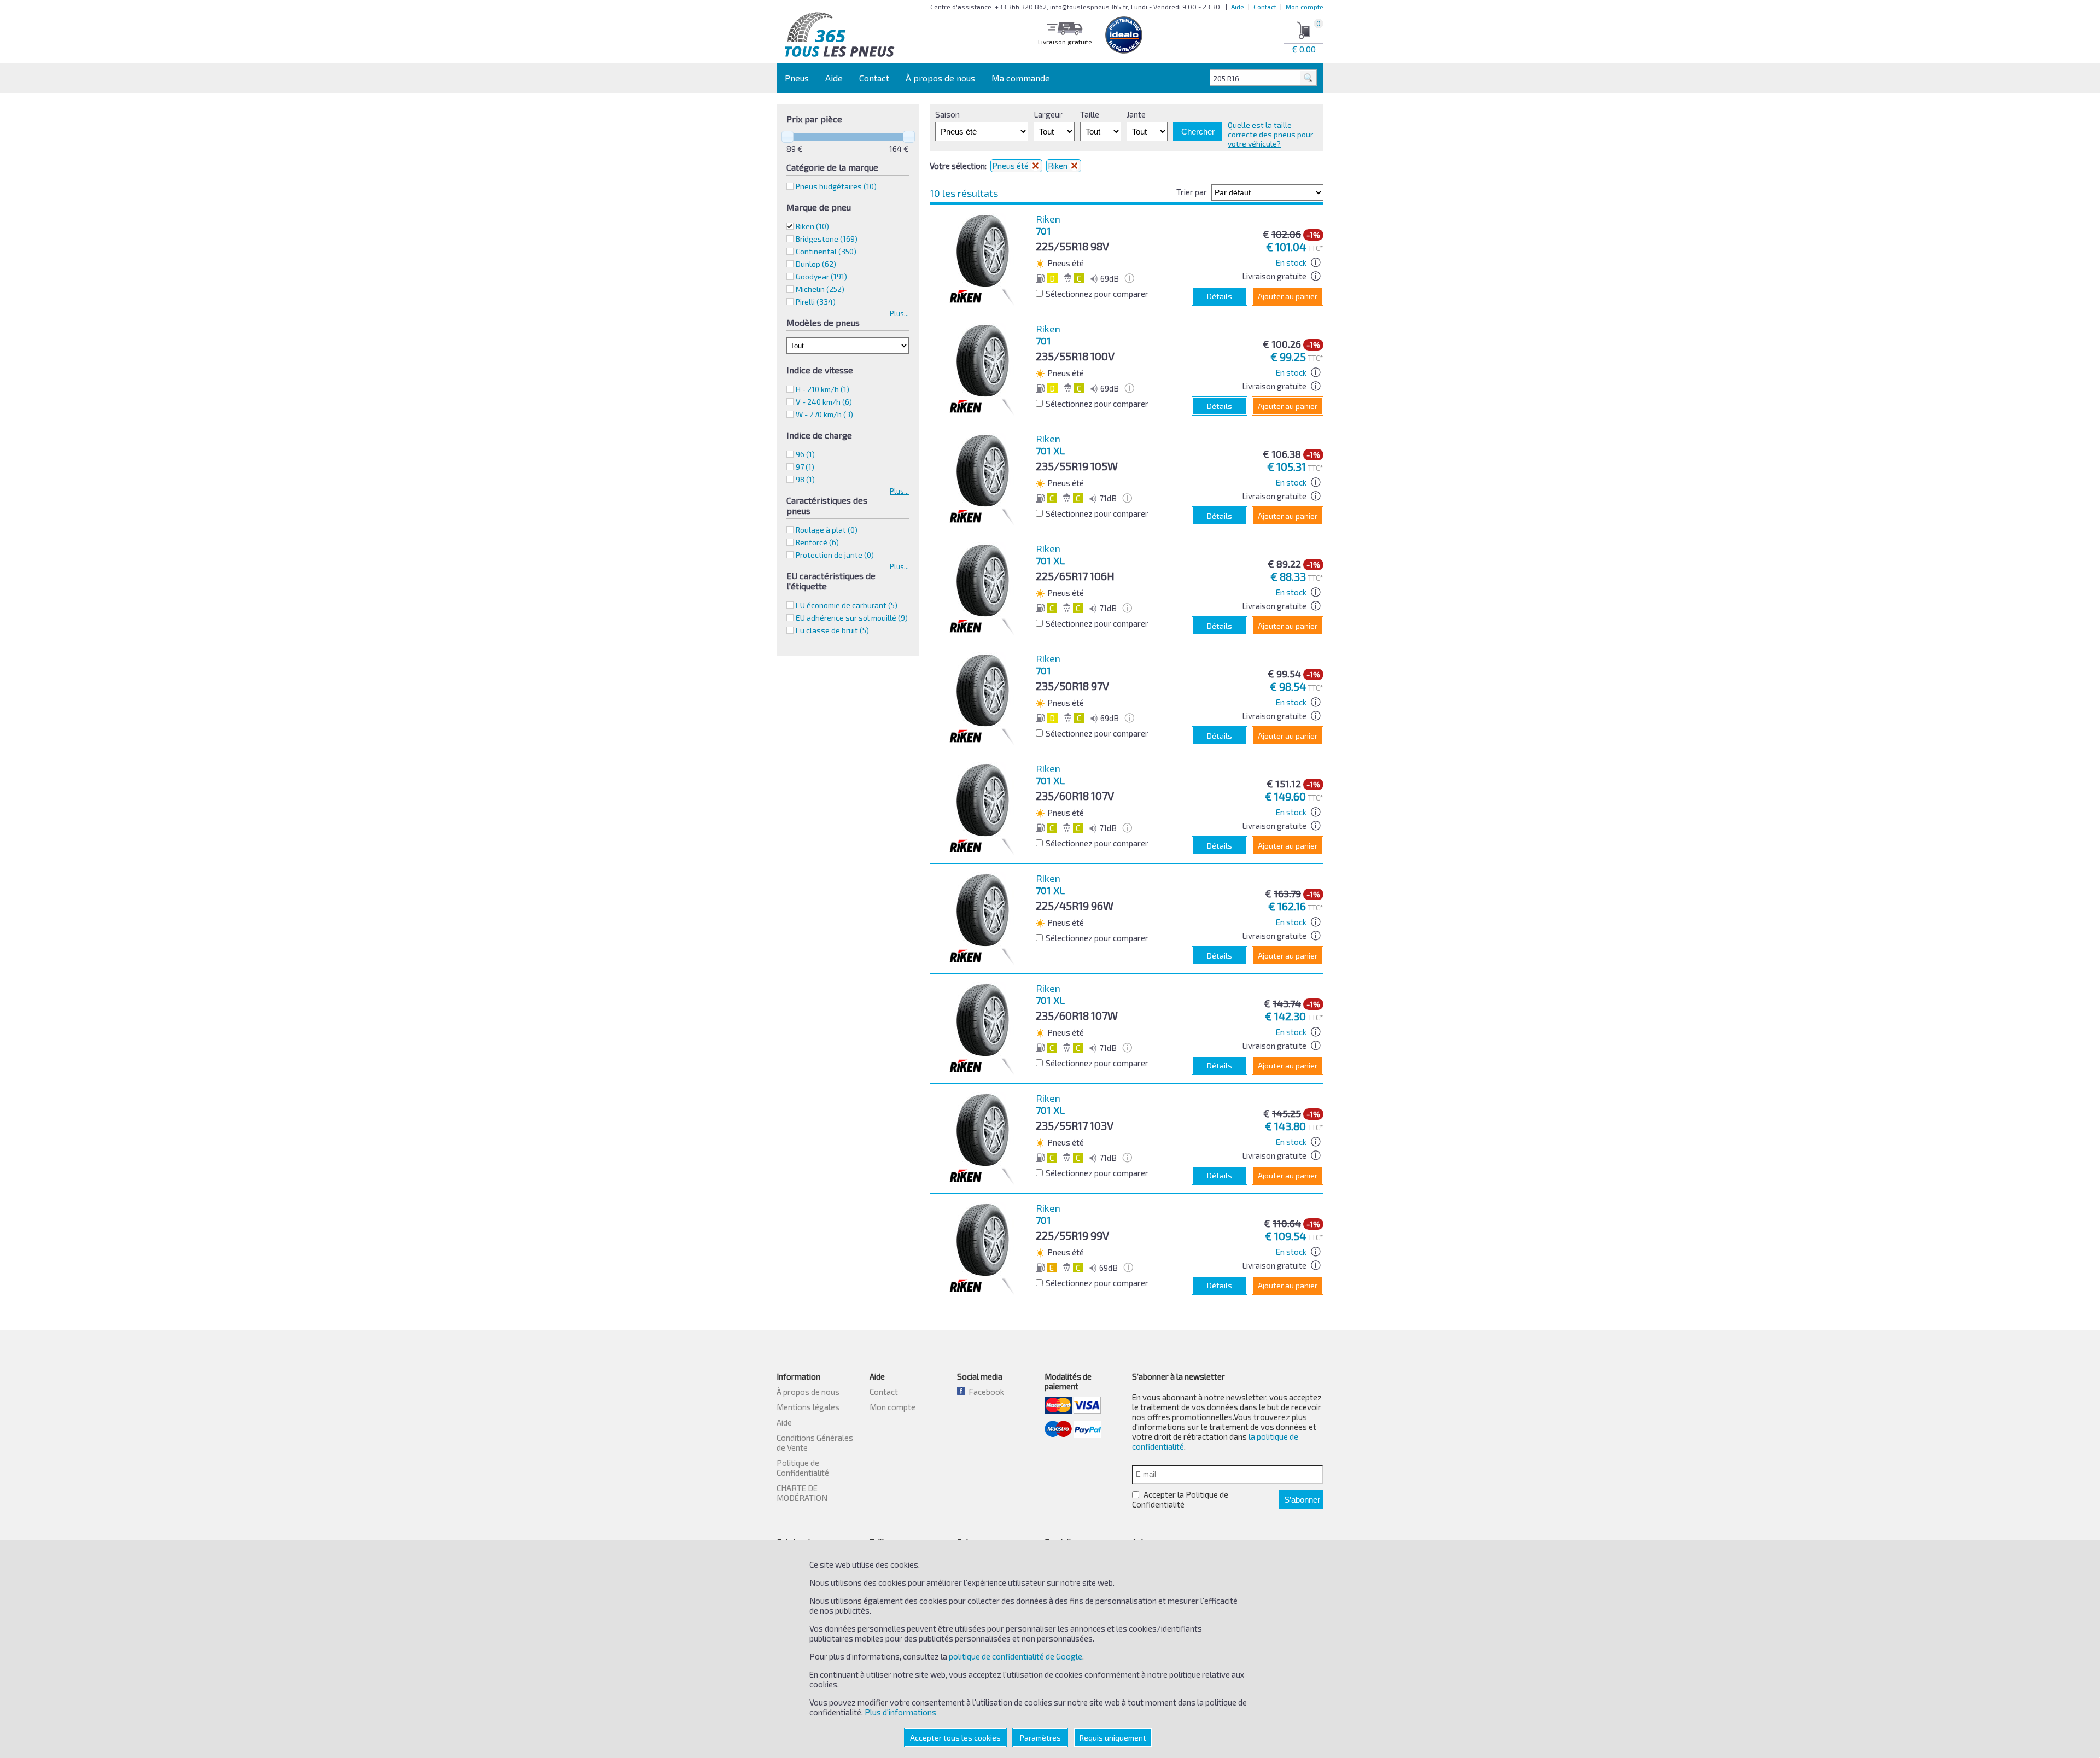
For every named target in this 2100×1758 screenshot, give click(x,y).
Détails (1220, 296)
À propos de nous (940, 78)
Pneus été (1011, 166)
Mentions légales (808, 1407)
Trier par (1192, 192)
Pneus (797, 78)
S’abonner (1302, 1500)
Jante (1136, 114)
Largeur (1048, 114)
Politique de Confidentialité (803, 1468)
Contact (1265, 7)
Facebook (985, 1392)
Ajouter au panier (1288, 296)
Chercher (1198, 132)
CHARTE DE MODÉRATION (802, 1493)
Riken (812, 226)
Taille (1090, 114)
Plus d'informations (900, 1712)
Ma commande (1021, 78)
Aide (1238, 7)
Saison (947, 114)
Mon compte (1305, 7)
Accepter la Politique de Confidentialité (1180, 1499)
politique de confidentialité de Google (1016, 1656)
